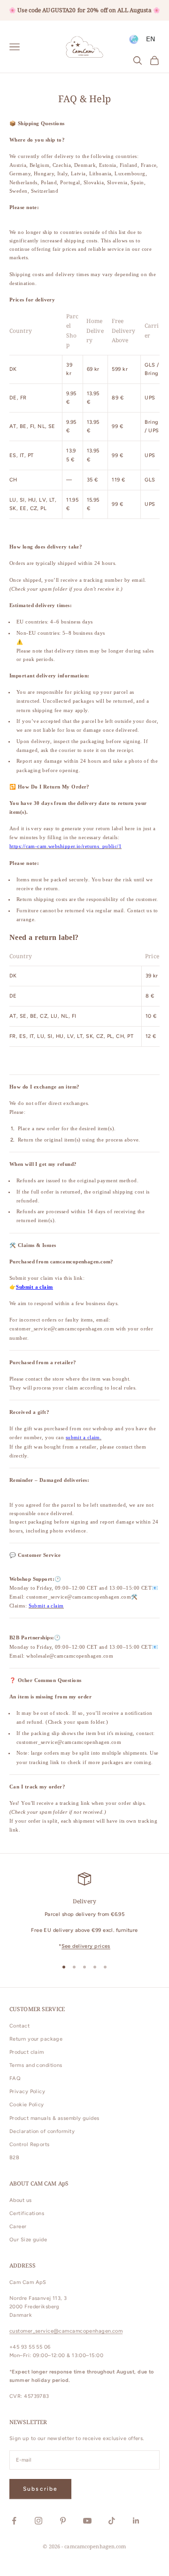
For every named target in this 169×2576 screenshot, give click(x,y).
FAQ (15, 2078)
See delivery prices (86, 1946)
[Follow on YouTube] (87, 2521)
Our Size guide (28, 2240)
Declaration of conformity (42, 2131)
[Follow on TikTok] (112, 2521)
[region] (84, 1911)
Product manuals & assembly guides (54, 2118)
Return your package (36, 2039)
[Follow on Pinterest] (63, 2521)
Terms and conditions (36, 2065)
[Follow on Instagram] (38, 2521)
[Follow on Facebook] (14, 2521)
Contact (19, 2026)
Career (18, 2227)
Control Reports (30, 2144)
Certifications (27, 2213)
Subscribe (40, 2489)
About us (21, 2200)
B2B (14, 2158)
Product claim (27, 2052)
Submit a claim (34, 1287)
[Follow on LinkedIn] (136, 2521)
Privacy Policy (27, 2092)
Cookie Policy (27, 2105)
